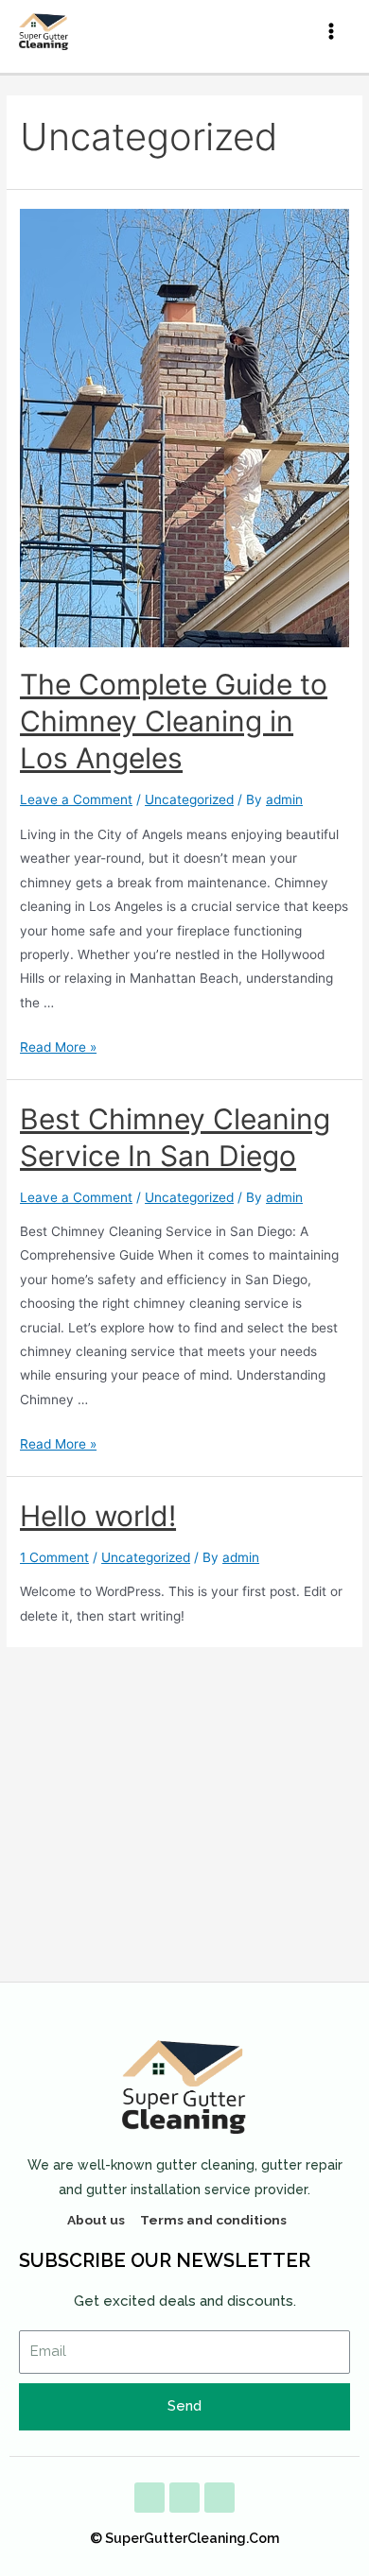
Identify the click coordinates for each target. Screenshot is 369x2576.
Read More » (58, 1047)
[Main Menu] (332, 32)
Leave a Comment (76, 799)
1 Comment (54, 1557)
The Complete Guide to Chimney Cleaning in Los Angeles (174, 721)
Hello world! (98, 1516)
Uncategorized (189, 799)
